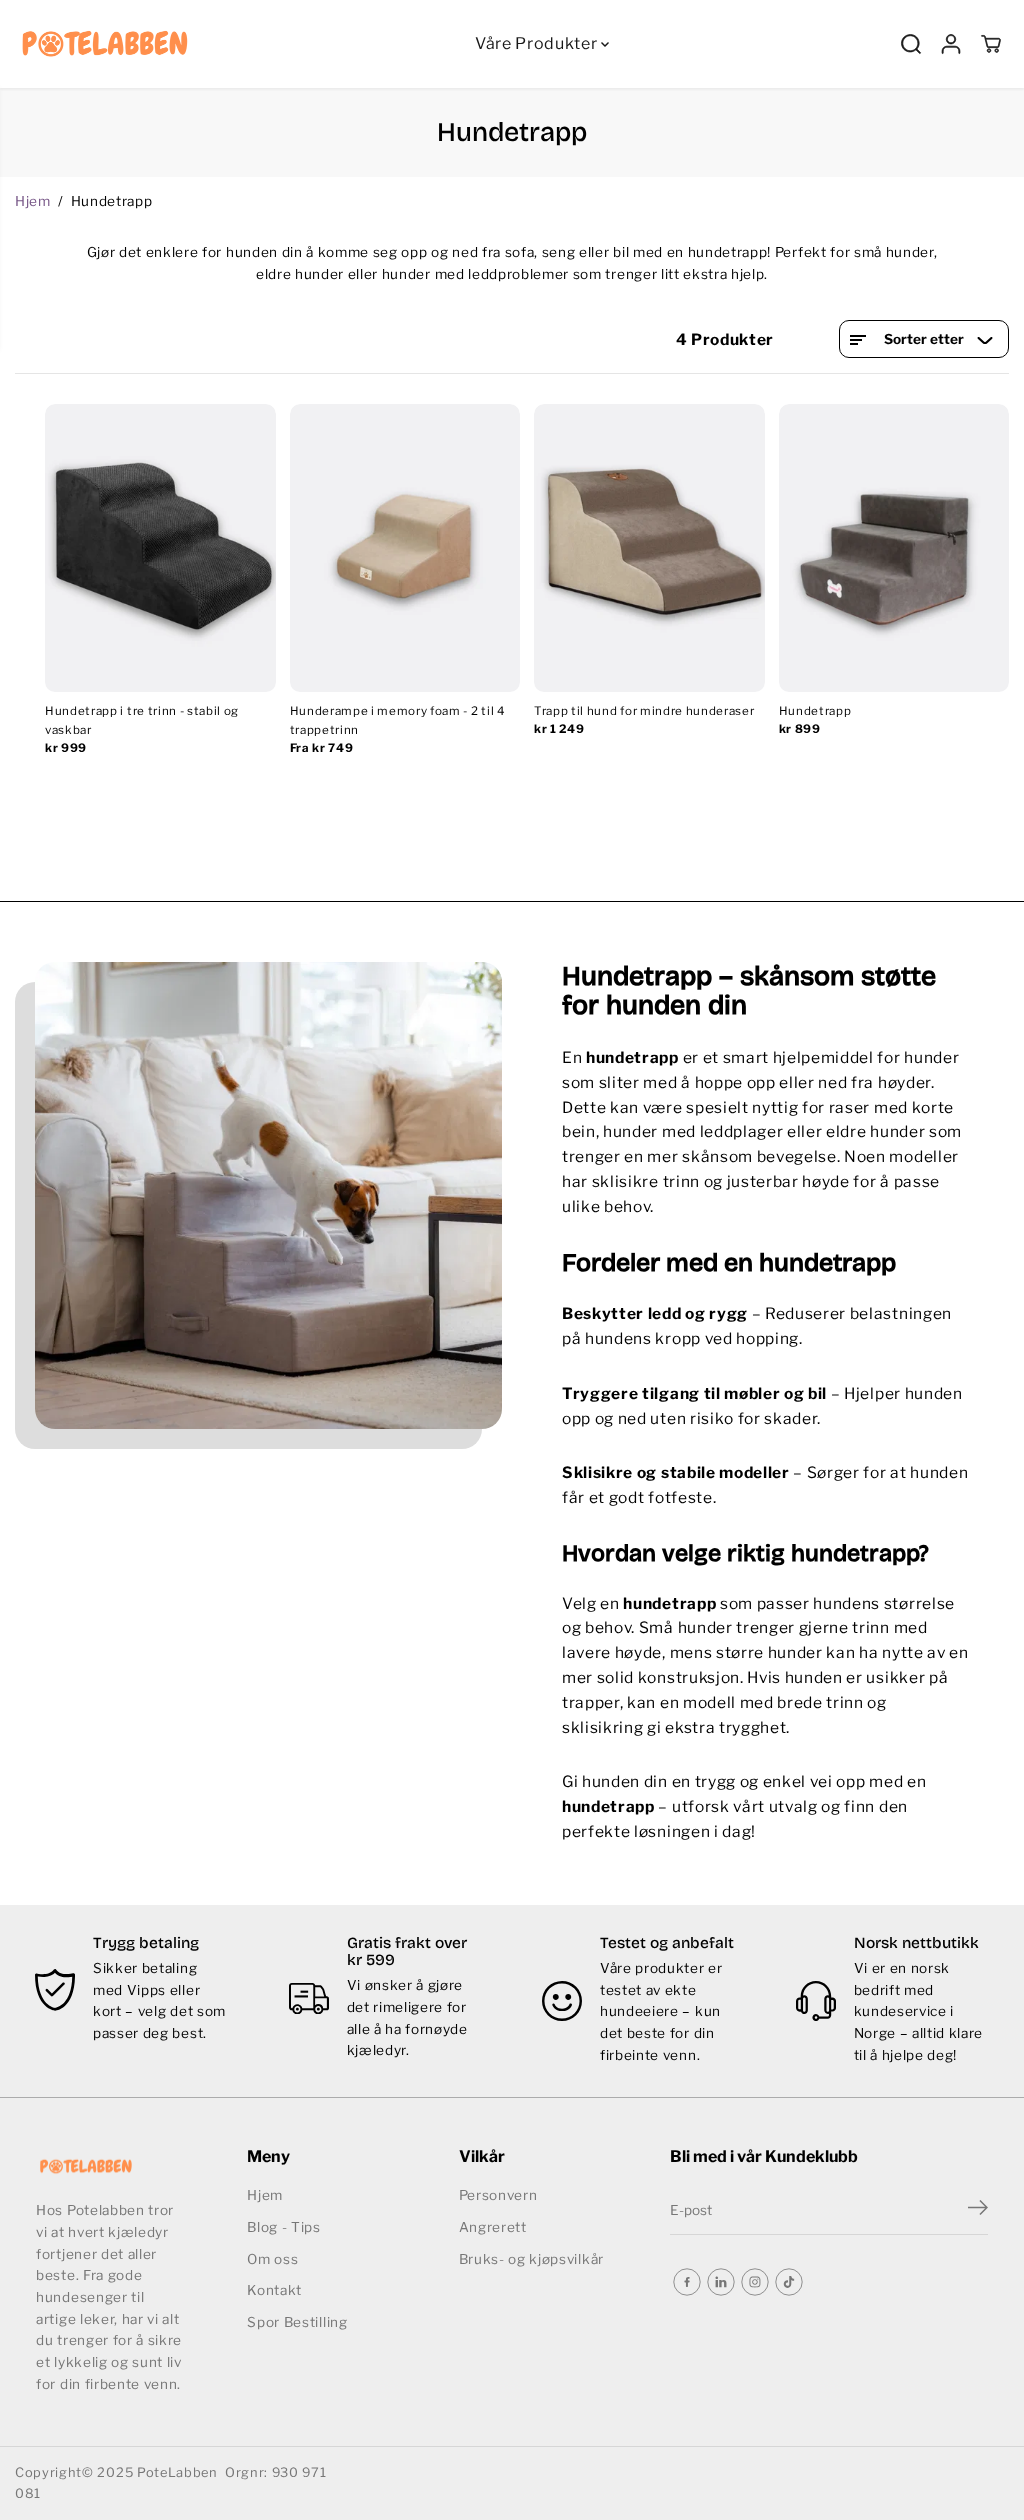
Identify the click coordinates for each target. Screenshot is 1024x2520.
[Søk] (911, 44)
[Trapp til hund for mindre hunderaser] (649, 548)
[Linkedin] (721, 2282)
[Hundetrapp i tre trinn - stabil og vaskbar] (160, 548)
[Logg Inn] (951, 44)
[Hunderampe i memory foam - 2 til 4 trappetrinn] (405, 548)
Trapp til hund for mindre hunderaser (644, 711)
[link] (110, 2167)
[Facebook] (687, 2282)
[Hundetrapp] (894, 548)
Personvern (498, 2195)
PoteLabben (177, 2472)
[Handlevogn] (991, 44)
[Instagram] (755, 2282)
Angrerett (493, 2227)
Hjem (33, 201)
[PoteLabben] (105, 44)
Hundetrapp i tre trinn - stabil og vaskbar (142, 720)
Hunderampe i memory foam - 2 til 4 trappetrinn (398, 720)
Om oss (272, 2259)
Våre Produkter (538, 43)
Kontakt (274, 2290)
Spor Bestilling (297, 2322)
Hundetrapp (815, 711)
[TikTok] (789, 2282)
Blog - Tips (283, 2227)
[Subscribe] (978, 2210)
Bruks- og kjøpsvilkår (531, 2259)
